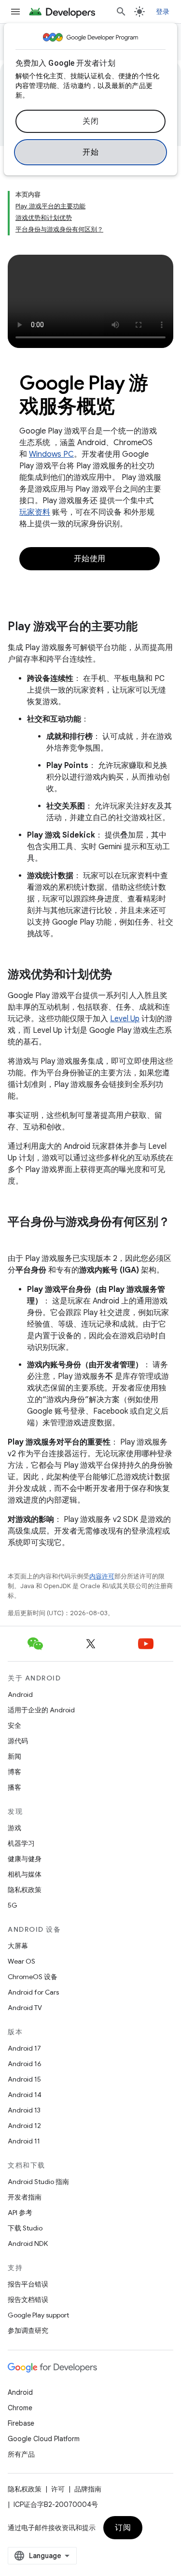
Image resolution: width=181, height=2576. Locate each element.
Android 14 (25, 2095)
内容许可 (102, 1576)
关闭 (90, 121)
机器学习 (21, 1843)
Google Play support (38, 2315)
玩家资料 (35, 512)
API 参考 (20, 2213)
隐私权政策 (25, 1890)
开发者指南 (25, 2197)
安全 (14, 1725)
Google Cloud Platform (44, 2439)
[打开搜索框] (121, 12)
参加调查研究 (28, 2330)
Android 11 (24, 2141)
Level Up (125, 1019)
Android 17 (24, 2048)
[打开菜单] (15, 12)
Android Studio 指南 (38, 2182)
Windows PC (51, 454)
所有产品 (21, 2454)
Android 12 (24, 2126)
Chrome (20, 2408)
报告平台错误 (28, 2284)
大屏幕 (18, 1946)
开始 (90, 152)
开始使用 (90, 559)
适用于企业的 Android (41, 1710)
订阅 (123, 2528)
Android (20, 1694)
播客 (14, 1787)
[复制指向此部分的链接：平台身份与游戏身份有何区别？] (17, 1238)
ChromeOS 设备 (33, 1977)
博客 (14, 1772)
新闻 (14, 1756)
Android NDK (28, 2243)
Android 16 (25, 2064)
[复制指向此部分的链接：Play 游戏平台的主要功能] (147, 627)
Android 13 (24, 2110)
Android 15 (24, 2079)
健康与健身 (25, 1859)
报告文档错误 (28, 2300)
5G (13, 1905)
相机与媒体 (25, 1874)
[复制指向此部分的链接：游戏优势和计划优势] (122, 975)
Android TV (25, 2008)
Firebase (21, 2423)
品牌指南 (88, 2489)
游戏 (14, 1828)
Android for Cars (33, 1992)
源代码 (18, 1741)
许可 (58, 2489)
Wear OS (21, 1961)
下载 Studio (25, 2228)
